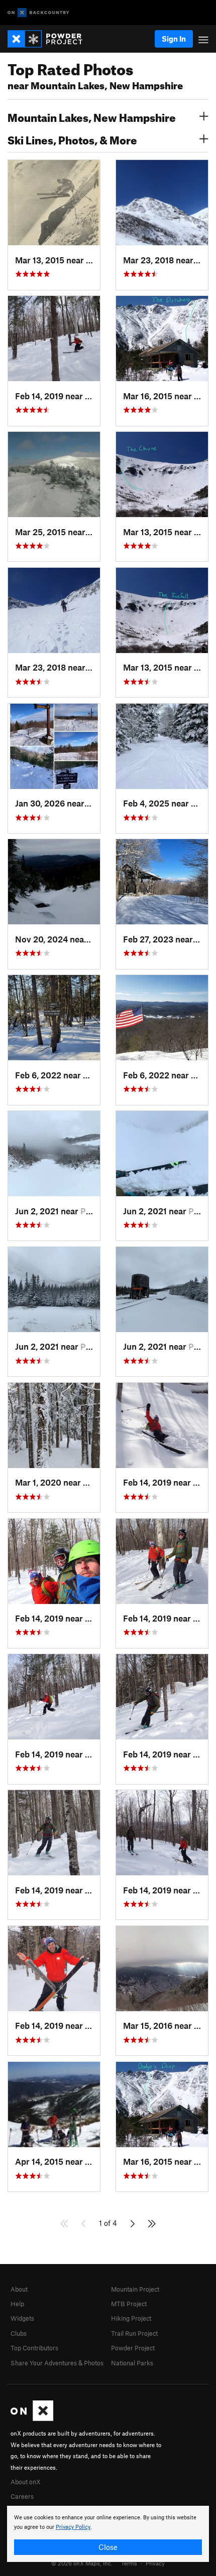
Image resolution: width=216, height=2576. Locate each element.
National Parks (132, 2363)
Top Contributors (34, 2348)
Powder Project (133, 2348)
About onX (26, 2482)
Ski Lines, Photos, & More (72, 139)
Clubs (19, 2333)
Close (108, 2547)
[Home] (50, 39)
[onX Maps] (32, 2419)
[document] (108, 2534)
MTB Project (129, 2304)
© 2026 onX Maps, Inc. (82, 2563)
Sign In (174, 39)
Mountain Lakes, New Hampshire (92, 116)
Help (17, 2304)
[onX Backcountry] (38, 13)
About (19, 2289)
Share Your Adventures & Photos (57, 2363)
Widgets (22, 2318)
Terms (129, 2563)
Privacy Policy (73, 2527)
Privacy (155, 2563)
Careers (22, 2496)
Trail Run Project (134, 2333)
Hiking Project (131, 2318)
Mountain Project (135, 2289)
